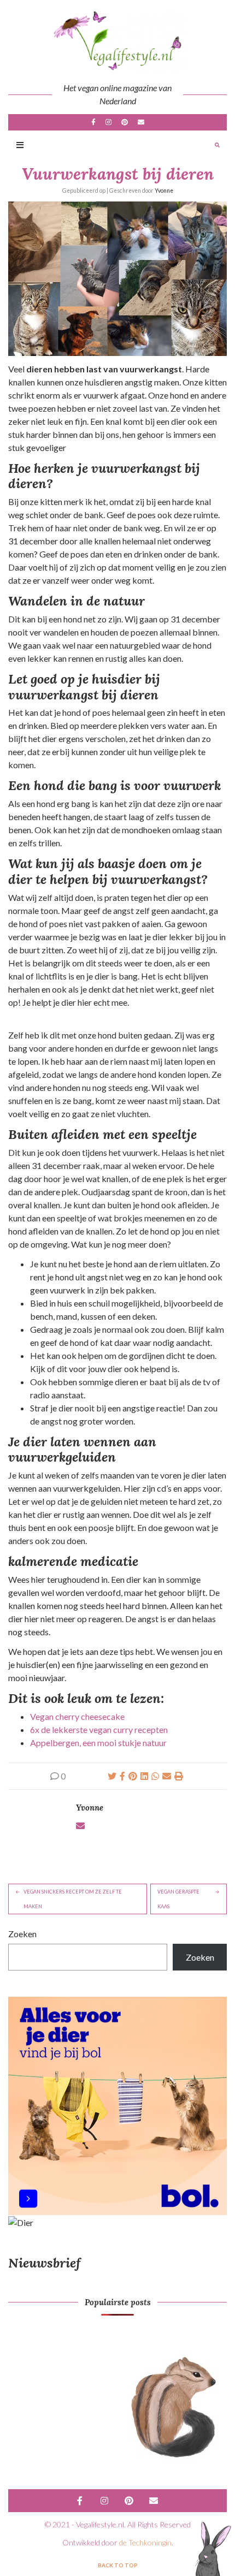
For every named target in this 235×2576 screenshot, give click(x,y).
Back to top (118, 2565)
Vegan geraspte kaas (178, 1899)
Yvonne (164, 191)
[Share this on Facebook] (122, 1776)
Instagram (108, 122)
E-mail (141, 122)
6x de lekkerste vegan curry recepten (99, 1729)
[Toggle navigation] (20, 146)
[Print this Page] (179, 1776)
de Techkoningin (145, 2542)
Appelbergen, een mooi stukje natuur (98, 1743)
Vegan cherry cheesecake (77, 1716)
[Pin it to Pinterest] (133, 1776)
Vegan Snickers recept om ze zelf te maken (73, 1899)
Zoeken (22, 1934)
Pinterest (125, 122)
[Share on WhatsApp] (155, 1776)
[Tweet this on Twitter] (112, 1776)
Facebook (93, 122)
